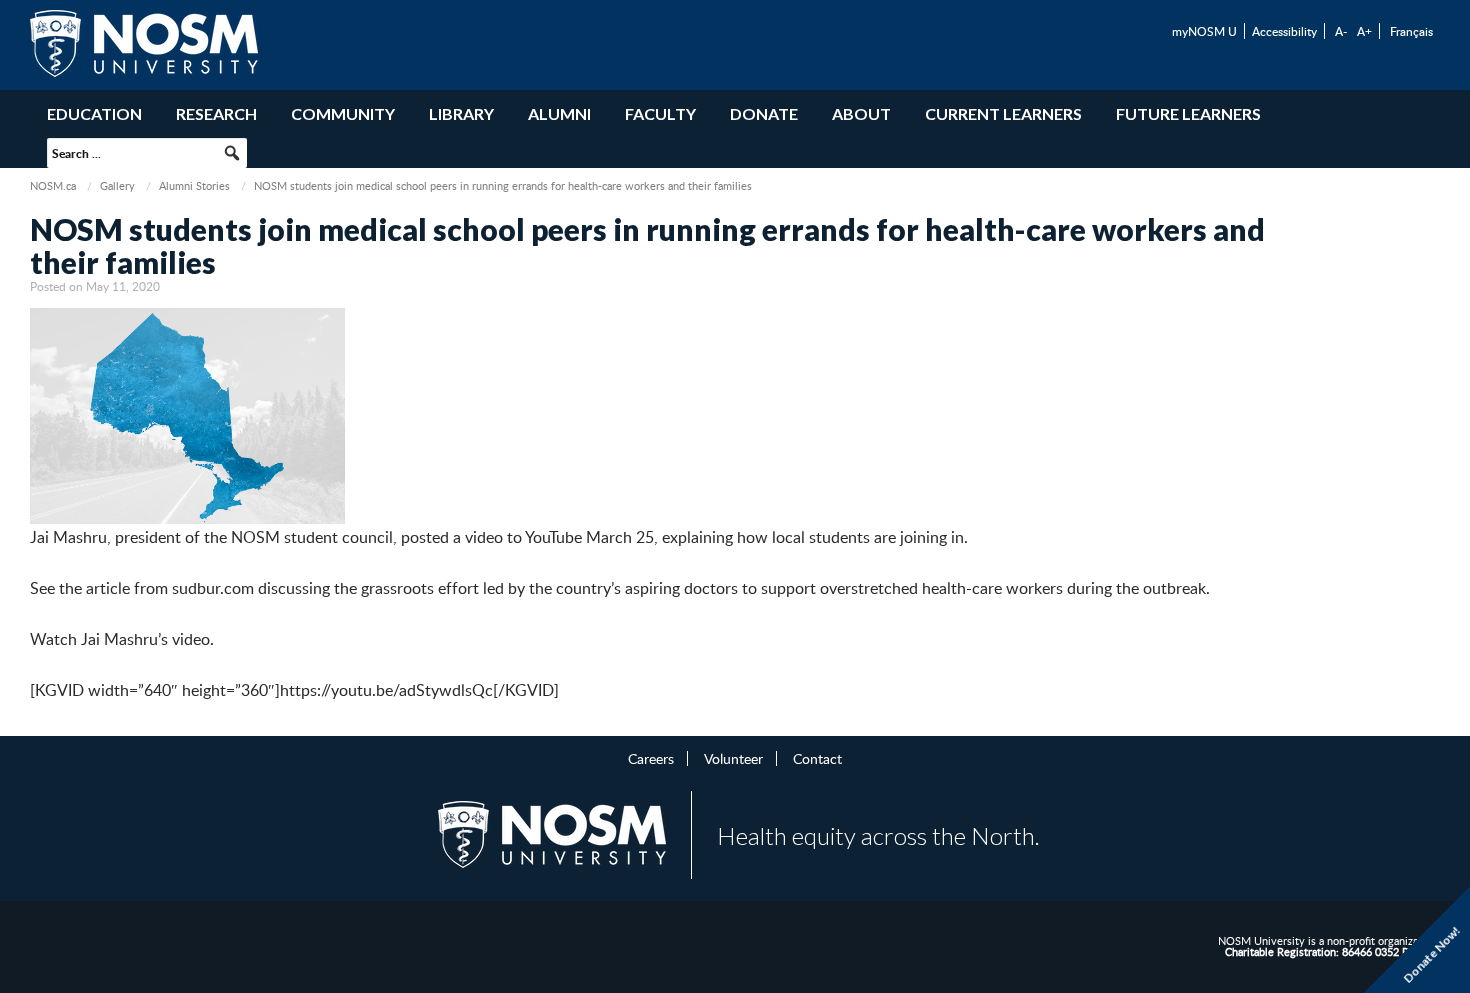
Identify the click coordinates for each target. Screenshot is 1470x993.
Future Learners (1188, 113)
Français (1411, 31)
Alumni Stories (194, 185)
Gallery (117, 185)
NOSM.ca (53, 185)
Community (343, 113)
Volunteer (733, 758)
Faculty (660, 113)
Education (94, 113)
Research (216, 113)
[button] (232, 153)
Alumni (559, 113)
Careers (651, 758)
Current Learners (1003, 113)
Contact (817, 758)
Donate (764, 113)
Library (461, 113)
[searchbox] (147, 153)
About (861, 113)
